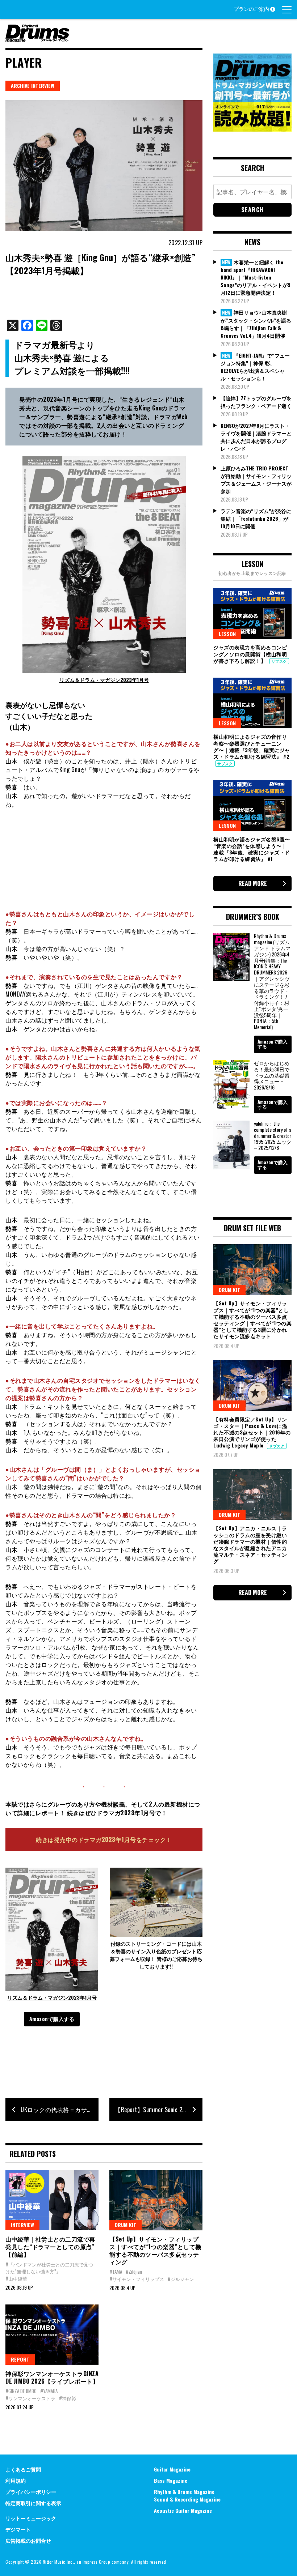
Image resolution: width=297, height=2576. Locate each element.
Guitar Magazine (172, 2469)
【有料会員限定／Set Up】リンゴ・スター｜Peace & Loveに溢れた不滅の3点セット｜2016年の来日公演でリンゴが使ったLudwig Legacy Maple (252, 1432)
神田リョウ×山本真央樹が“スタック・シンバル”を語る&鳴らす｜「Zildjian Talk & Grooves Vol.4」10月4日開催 (256, 324)
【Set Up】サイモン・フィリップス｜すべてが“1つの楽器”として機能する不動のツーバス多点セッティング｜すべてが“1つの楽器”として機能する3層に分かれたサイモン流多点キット (252, 1319)
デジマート (18, 2529)
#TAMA (116, 2272)
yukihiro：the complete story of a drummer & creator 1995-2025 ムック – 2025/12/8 (273, 1135)
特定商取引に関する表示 (33, 2503)
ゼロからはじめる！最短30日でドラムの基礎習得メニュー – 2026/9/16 (272, 1075)
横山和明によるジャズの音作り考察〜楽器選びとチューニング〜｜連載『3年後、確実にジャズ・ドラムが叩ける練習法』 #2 (252, 746)
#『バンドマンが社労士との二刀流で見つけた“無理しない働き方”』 (49, 2268)
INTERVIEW (22, 2225)
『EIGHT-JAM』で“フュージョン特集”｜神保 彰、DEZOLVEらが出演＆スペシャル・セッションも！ (255, 367)
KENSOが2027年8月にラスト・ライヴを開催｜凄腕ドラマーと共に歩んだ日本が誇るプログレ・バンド (256, 437)
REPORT (20, 2359)
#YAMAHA (49, 2391)
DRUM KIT (126, 2225)
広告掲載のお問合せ (28, 2540)
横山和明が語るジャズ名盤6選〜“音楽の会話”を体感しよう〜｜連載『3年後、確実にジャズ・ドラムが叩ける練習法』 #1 (252, 849)
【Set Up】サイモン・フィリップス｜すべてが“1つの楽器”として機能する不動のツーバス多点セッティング (155, 2250)
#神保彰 (68, 2398)
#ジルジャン (181, 2279)
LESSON (227, 634)
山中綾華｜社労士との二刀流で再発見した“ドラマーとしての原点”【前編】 (50, 2247)
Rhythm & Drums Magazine (184, 2492)
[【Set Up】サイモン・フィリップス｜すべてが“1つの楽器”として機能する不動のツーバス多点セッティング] (156, 2200)
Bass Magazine (171, 2480)
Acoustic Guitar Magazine (183, 2510)
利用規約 (16, 2480)
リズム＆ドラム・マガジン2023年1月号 (104, 680)
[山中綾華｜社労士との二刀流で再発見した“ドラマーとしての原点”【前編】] (52, 2200)
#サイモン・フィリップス (137, 2279)
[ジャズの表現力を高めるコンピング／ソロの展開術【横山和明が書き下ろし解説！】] (252, 614)
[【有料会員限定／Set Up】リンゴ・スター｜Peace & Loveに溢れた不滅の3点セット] (252, 1385)
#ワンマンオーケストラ (30, 2398)
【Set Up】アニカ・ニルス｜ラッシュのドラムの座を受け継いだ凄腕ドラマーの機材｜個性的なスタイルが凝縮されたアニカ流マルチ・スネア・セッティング (250, 1544)
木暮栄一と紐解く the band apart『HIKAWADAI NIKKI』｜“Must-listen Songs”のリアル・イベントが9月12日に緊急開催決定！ (256, 277)
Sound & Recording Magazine (187, 2499)
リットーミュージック (31, 2518)
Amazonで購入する (52, 2019)
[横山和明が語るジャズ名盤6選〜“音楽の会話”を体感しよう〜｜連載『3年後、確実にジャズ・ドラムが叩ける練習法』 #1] (252, 805)
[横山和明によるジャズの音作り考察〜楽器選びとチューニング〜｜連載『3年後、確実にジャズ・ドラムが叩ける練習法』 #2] (252, 703)
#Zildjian (134, 2272)
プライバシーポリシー (31, 2492)
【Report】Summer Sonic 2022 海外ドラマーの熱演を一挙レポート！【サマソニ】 (159, 2110)
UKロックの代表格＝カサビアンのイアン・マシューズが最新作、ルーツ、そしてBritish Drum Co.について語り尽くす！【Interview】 (60, 2110)
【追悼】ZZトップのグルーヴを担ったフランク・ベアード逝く (256, 402)
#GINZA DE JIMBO (21, 2391)
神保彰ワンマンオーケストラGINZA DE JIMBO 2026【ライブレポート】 (52, 2377)
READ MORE (253, 883)
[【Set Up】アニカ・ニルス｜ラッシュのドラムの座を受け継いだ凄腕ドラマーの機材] (252, 1494)
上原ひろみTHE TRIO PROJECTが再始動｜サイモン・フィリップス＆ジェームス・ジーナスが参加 (256, 479)
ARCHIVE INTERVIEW (33, 86)
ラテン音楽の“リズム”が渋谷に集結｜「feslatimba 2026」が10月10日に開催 (256, 518)
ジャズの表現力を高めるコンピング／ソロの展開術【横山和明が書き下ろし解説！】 (250, 654)
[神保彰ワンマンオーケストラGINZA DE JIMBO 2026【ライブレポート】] (52, 2335)
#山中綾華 (16, 2278)
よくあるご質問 (23, 2469)
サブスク (279, 661)
